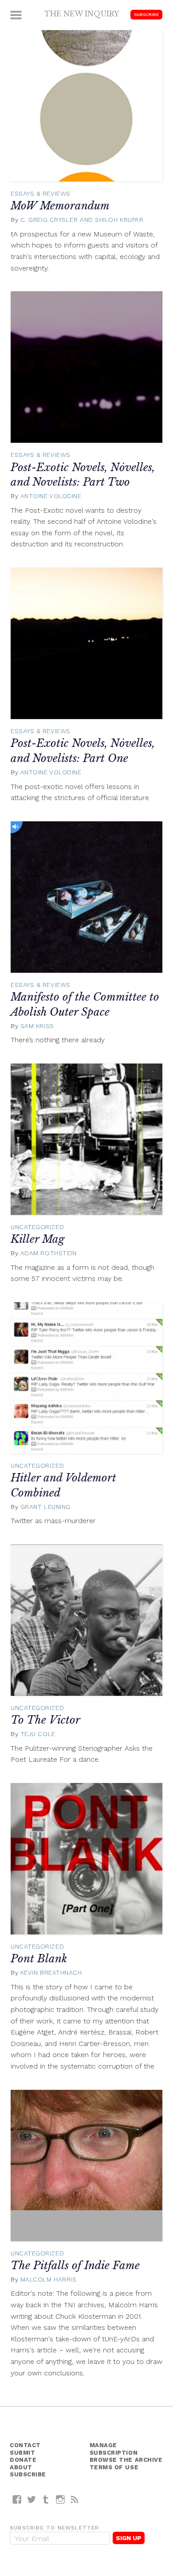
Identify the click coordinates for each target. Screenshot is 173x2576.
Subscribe (146, 14)
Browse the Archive (126, 2460)
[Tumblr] (46, 2499)
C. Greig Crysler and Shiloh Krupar (82, 220)
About (21, 2467)
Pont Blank (39, 1959)
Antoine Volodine (51, 496)
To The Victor (45, 1720)
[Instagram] (61, 2499)
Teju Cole (38, 1734)
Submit (22, 2453)
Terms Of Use (114, 2467)
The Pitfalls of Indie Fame (75, 2265)
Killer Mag (37, 1239)
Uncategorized (37, 1227)
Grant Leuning (45, 1507)
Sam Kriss (37, 1026)
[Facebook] (17, 2499)
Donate (23, 2460)
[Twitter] (32, 2499)
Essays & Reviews (41, 193)
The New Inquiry (82, 14)
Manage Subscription (114, 2449)
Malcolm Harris (49, 2279)
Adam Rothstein (49, 1253)
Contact (25, 2445)
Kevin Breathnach (51, 1973)
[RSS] (75, 2499)
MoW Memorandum (60, 206)
